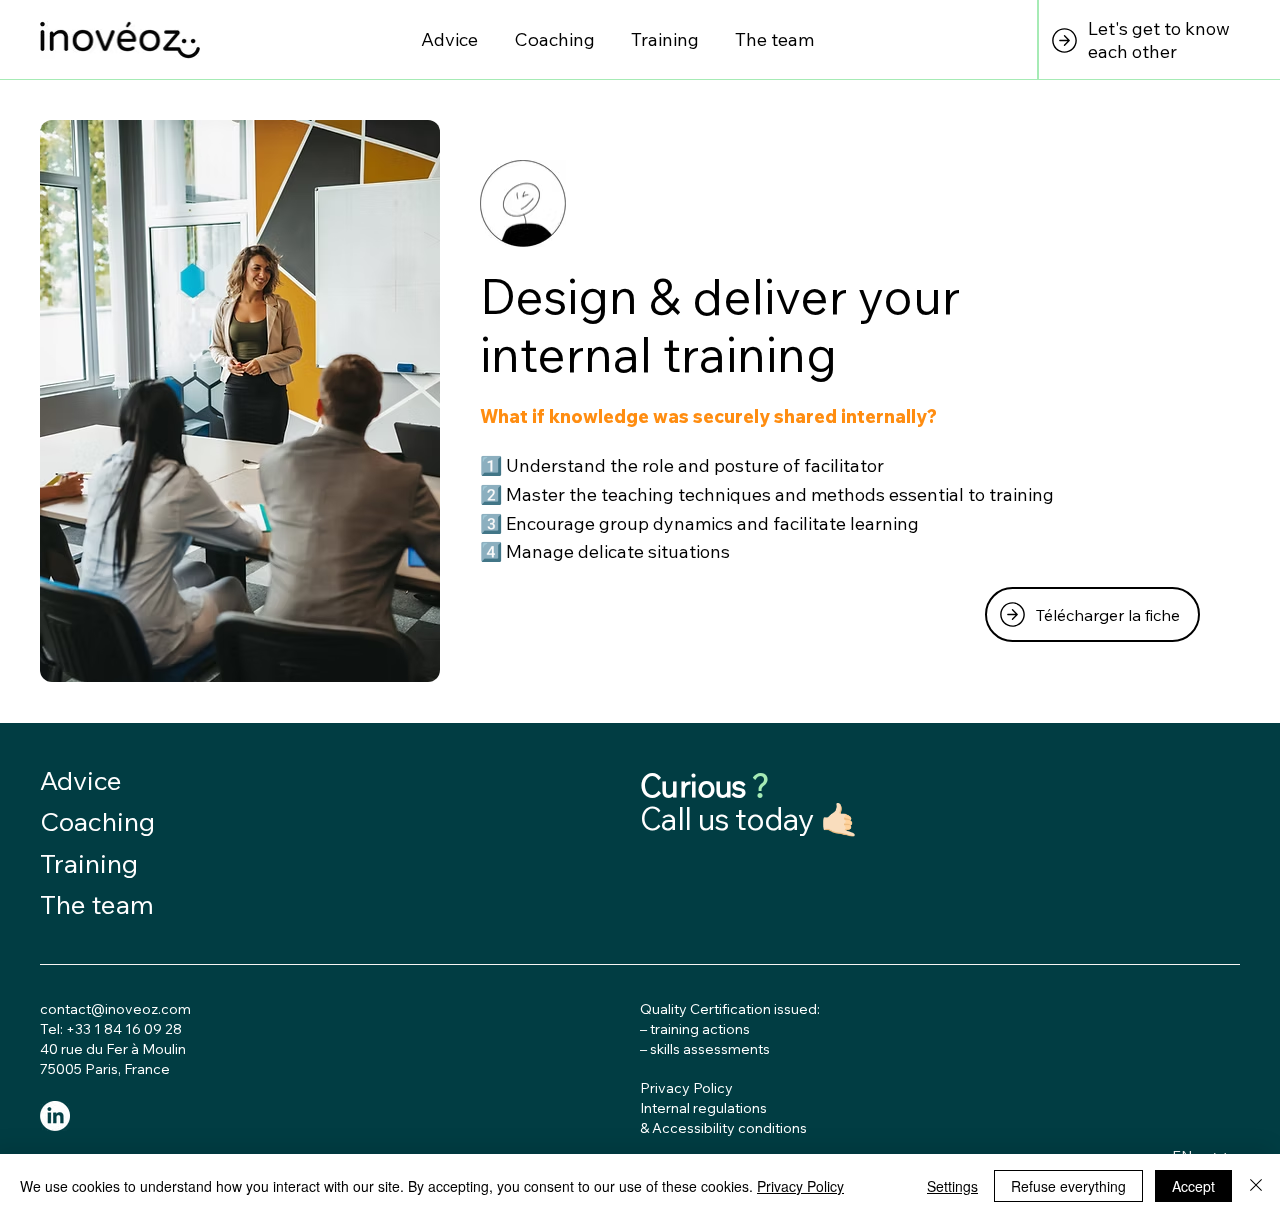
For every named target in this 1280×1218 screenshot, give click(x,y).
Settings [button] (952, 1186)
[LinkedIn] (55, 1116)
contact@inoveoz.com (115, 1009)
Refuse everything (1068, 1186)
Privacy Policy (800, 1186)
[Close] (1256, 1186)
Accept (1193, 1186)
